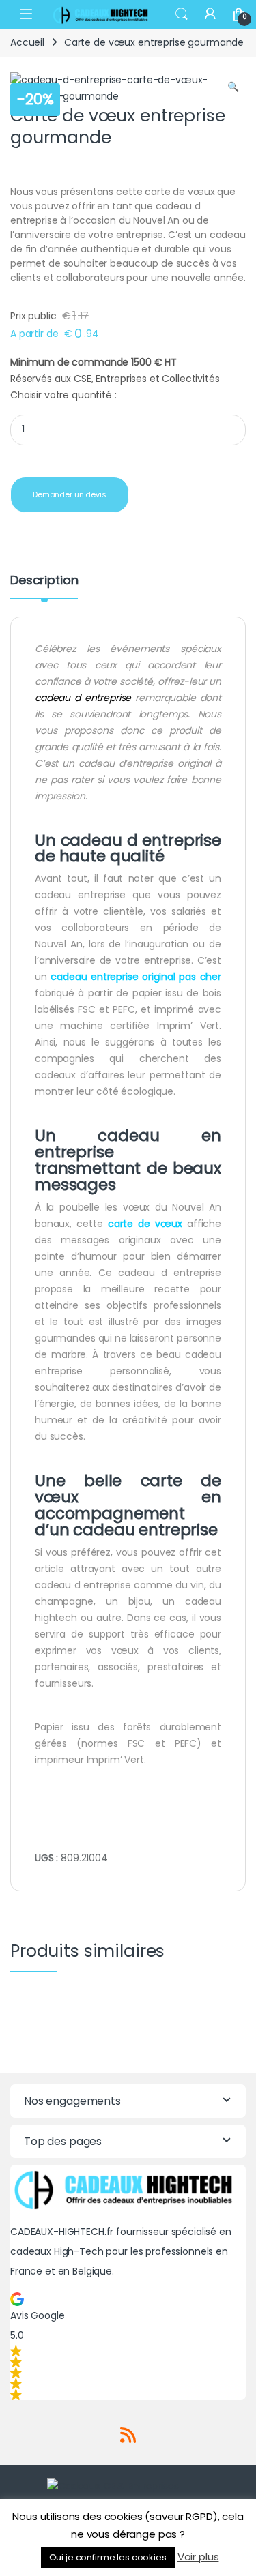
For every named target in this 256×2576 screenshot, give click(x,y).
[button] (233, 87)
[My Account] (210, 14)
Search (182, 14)
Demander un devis (70, 494)
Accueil (27, 42)
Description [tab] (44, 581)
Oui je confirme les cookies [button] (108, 2557)
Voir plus (198, 2557)
